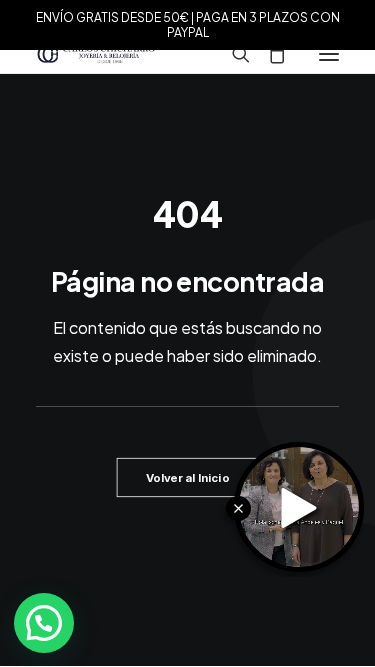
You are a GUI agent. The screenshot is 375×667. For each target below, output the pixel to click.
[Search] (232, 54)
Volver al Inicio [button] (187, 478)
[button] (329, 54)
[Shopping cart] (268, 54)
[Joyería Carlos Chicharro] (96, 54)
